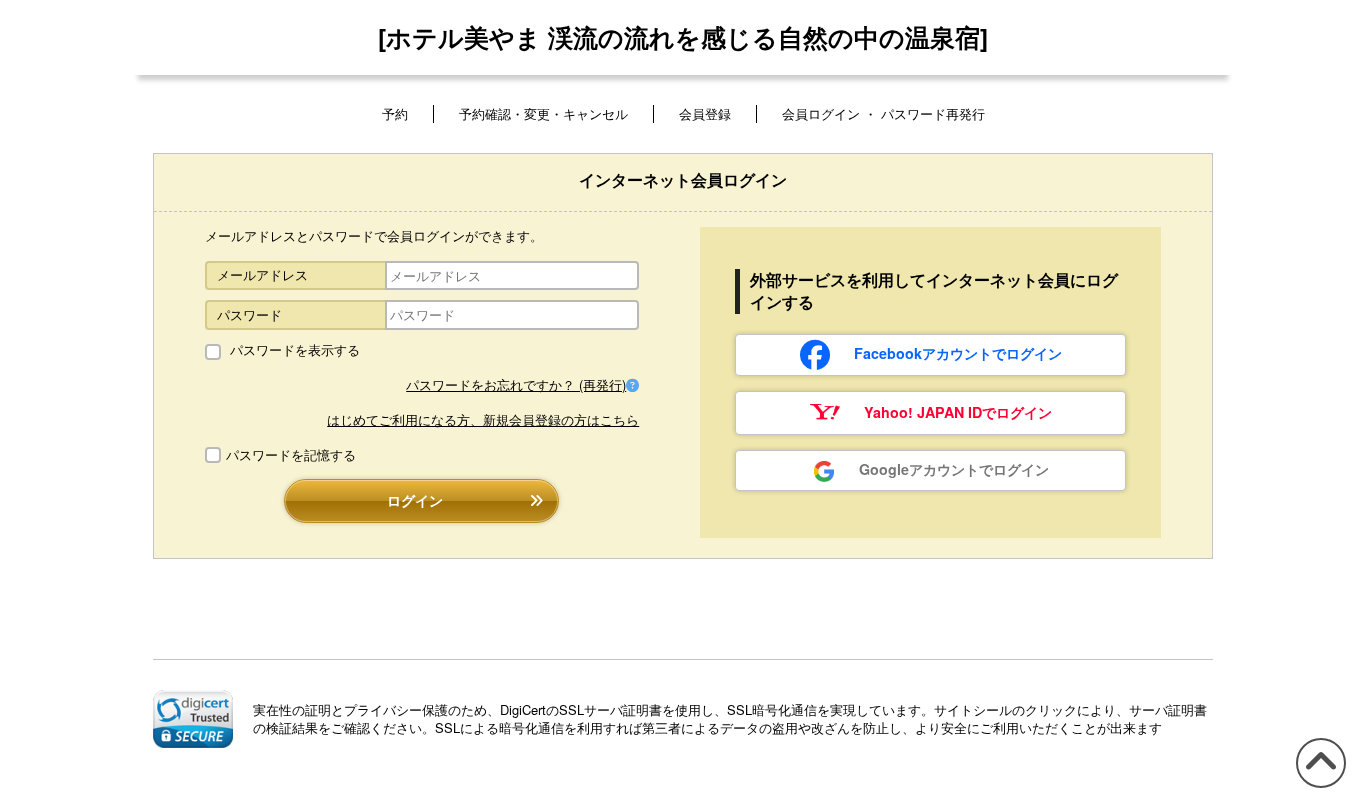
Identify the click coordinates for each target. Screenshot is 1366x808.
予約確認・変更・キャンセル (543, 113)
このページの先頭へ (1317, 786)
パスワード (249, 314)
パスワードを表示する (293, 350)
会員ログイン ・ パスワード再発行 (883, 113)
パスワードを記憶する (291, 455)
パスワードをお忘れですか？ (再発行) (516, 384)
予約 (395, 113)
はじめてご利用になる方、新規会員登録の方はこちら (483, 419)
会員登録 (705, 113)
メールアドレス (262, 274)
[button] (193, 719)
